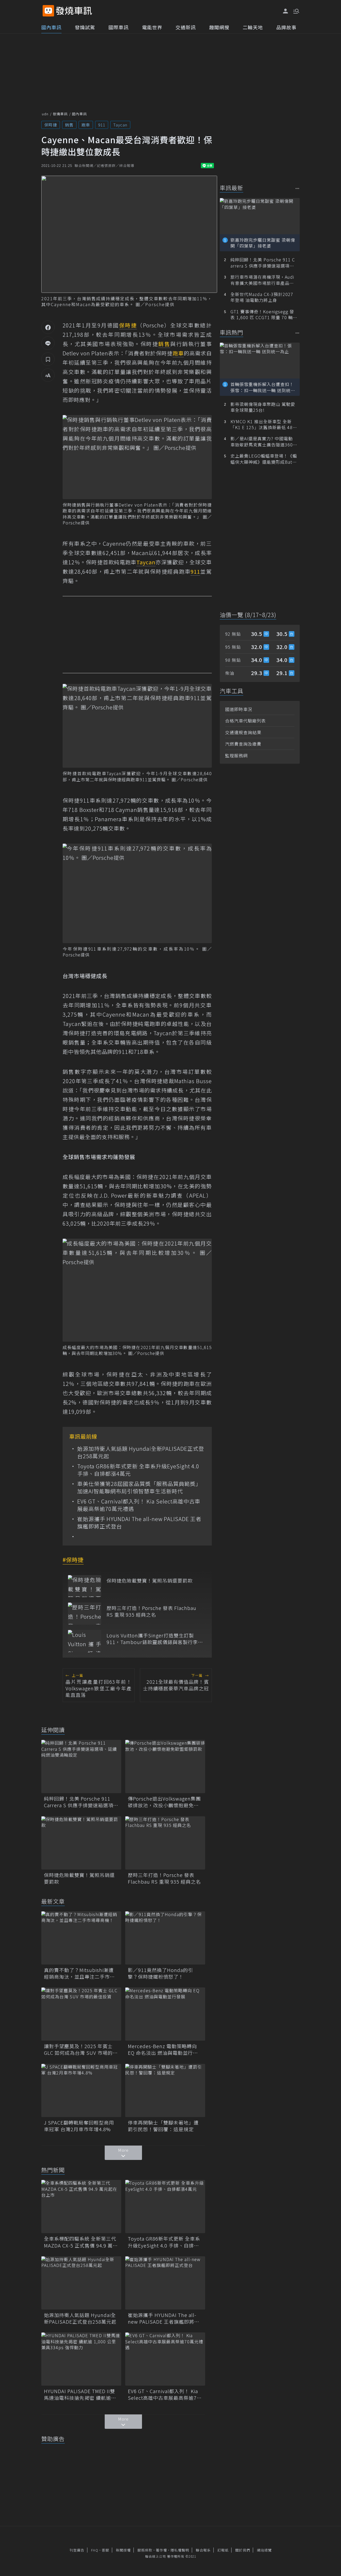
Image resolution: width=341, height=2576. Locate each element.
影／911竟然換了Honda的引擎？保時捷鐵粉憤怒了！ (161, 1973)
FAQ (95, 2550)
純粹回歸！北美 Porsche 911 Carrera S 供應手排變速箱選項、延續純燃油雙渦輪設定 (81, 1802)
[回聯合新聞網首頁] (48, 11)
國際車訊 (119, 27)
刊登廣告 (77, 2550)
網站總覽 (264, 2550)
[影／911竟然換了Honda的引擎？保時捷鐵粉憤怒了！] (165, 1938)
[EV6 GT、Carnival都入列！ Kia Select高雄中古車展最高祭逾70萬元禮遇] (165, 2359)
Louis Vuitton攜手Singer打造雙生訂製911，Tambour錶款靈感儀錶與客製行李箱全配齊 (155, 1639)
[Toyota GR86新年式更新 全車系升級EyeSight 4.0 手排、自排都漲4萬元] (165, 2207)
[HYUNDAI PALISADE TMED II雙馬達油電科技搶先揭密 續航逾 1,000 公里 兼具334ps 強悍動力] (81, 2359)
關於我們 (243, 2550)
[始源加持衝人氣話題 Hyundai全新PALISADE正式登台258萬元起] (81, 2283)
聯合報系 (203, 2550)
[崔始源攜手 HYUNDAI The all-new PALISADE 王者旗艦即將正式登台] (165, 2283)
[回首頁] (74, 11)
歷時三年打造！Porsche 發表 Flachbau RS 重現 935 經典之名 (151, 1611)
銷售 (69, 125)
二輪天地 (253, 27)
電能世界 (152, 27)
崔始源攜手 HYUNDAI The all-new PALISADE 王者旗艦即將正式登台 (139, 1523)
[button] (296, 11)
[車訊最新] (297, 188)
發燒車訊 (60, 114)
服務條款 (145, 2550)
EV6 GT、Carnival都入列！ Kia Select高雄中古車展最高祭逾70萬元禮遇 (139, 1505)
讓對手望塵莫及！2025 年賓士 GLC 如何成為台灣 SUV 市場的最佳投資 (81, 2049)
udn (45, 114)
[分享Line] (48, 343)
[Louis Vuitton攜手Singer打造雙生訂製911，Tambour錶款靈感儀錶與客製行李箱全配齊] (85, 1641)
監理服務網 (236, 755)
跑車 (86, 125)
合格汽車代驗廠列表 (245, 721)
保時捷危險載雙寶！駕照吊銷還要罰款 (150, 1581)
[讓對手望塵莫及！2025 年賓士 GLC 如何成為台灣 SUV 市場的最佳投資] (81, 2014)
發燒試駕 (85, 27)
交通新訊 (186, 27)
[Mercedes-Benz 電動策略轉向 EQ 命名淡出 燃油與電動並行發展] (165, 2014)
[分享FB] (48, 327)
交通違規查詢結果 (243, 732)
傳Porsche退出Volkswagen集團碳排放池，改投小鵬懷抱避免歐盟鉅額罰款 (164, 1802)
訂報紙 (223, 2550)
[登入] (286, 11)
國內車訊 (51, 27)
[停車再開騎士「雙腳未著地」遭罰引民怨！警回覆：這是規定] (165, 2090)
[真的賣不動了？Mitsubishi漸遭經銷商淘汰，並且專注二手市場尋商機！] (81, 1938)
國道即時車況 (239, 709)
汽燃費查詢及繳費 (243, 744)
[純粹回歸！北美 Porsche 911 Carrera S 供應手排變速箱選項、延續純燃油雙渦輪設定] (81, 1766)
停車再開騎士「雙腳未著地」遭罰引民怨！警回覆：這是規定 (163, 2126)
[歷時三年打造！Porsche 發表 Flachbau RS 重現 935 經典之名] (85, 1614)
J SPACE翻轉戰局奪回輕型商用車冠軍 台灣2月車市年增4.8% (79, 2126)
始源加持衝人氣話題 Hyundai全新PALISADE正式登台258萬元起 (141, 1452)
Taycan (120, 125)
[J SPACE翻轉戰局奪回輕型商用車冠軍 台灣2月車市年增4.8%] (81, 2090)
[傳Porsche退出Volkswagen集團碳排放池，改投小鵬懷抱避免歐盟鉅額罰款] (165, 1766)
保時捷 (51, 125)
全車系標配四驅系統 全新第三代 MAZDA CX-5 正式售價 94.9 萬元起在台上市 (81, 2242)
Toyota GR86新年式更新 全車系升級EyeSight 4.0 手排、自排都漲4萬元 (138, 1470)
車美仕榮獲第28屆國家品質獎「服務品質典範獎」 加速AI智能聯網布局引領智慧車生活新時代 (141, 1488)
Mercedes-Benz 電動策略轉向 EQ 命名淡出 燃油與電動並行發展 (163, 2049)
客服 (105, 2550)
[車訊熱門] (297, 333)
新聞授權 (123, 2550)
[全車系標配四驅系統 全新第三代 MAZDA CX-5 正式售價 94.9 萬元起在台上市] (81, 2207)
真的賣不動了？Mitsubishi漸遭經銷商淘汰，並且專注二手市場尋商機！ (79, 1973)
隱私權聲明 (180, 2550)
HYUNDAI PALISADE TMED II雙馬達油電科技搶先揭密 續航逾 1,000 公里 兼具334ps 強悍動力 (80, 2394)
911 (102, 125)
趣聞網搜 (219, 27)
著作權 (161, 2550)
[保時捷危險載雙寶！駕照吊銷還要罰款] (85, 1586)
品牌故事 (286, 27)
